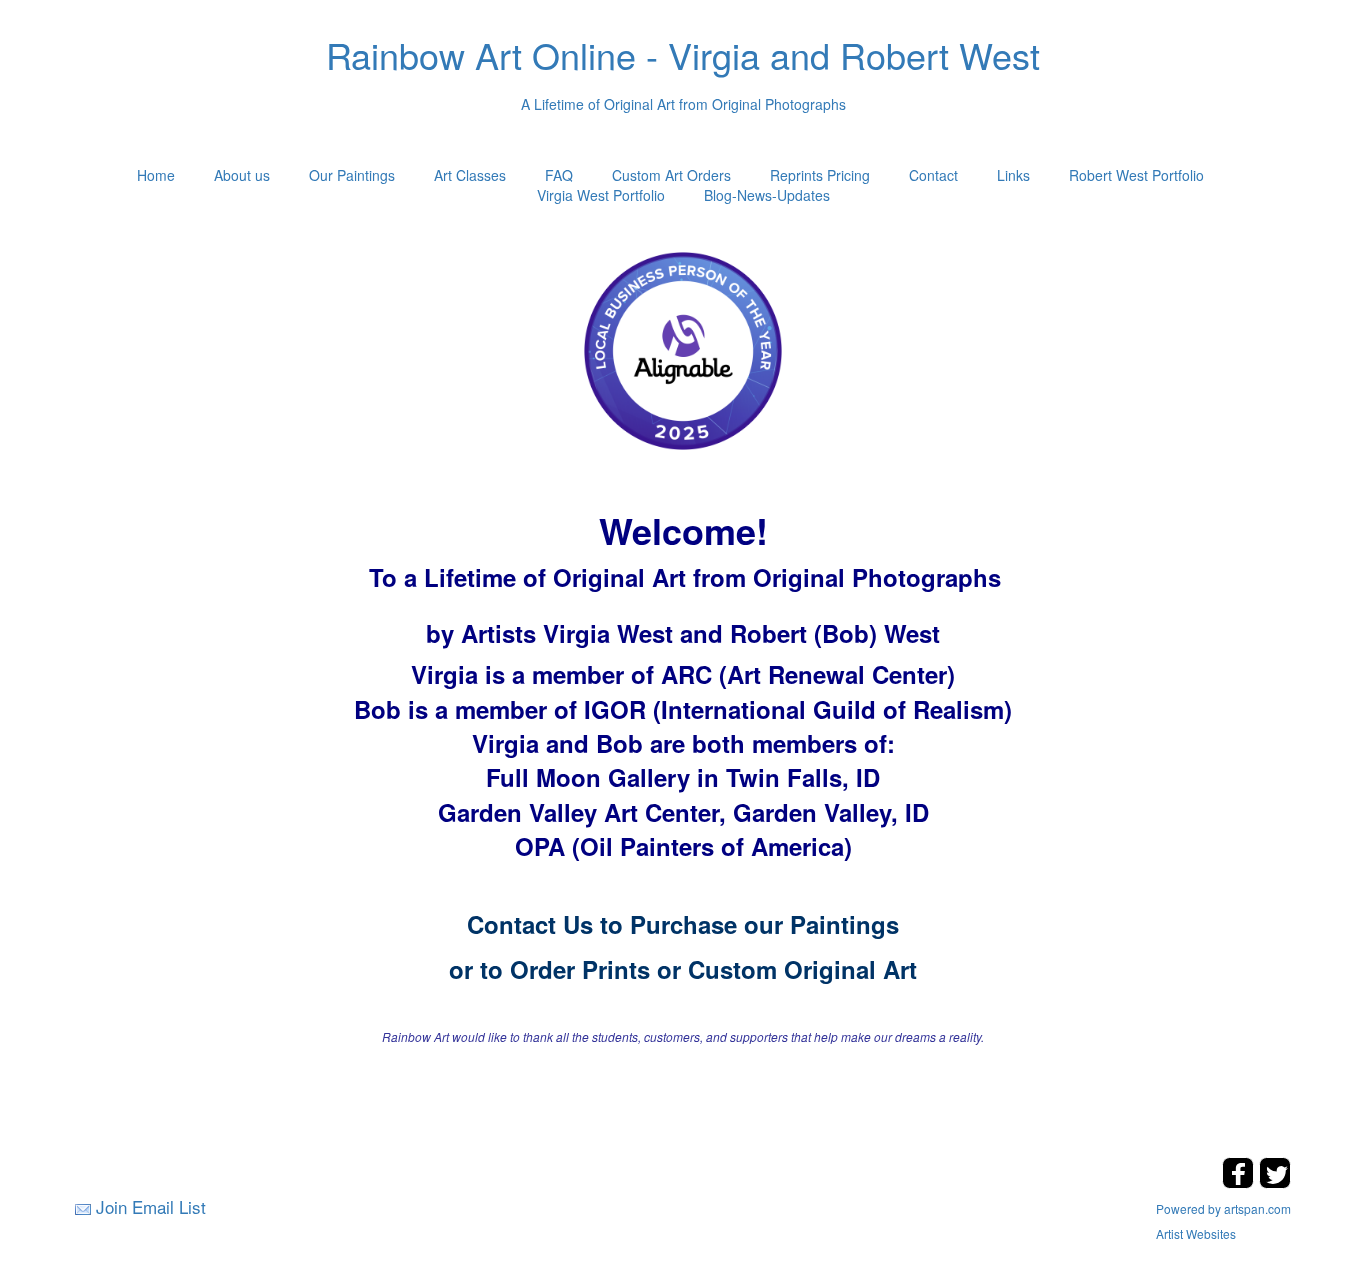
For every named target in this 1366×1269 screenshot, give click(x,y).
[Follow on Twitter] (1275, 1182)
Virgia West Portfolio (601, 195)
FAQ (559, 175)
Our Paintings (352, 175)
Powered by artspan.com (1223, 1208)
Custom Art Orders (671, 175)
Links (1013, 175)
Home (156, 175)
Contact (933, 175)
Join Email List (151, 1206)
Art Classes (470, 175)
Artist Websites (1196, 1233)
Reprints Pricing (820, 175)
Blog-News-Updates (767, 195)
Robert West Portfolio (1136, 175)
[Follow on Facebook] (1240, 1182)
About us (242, 175)
